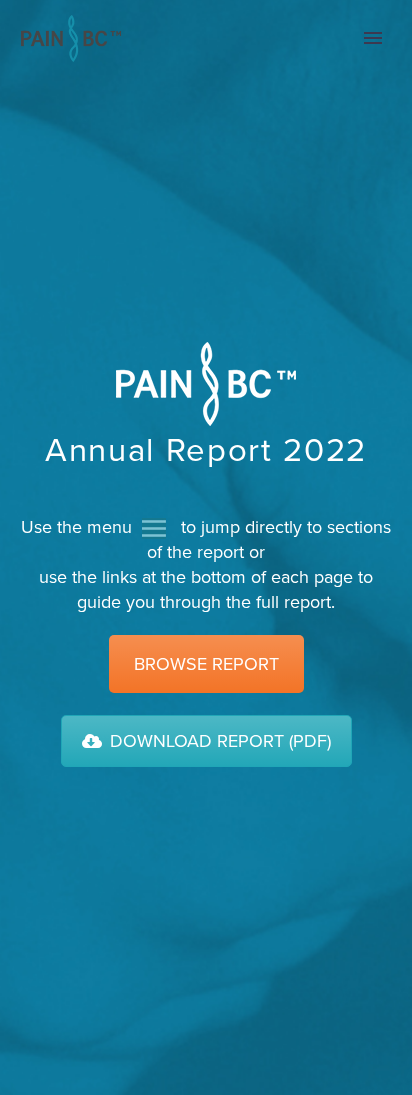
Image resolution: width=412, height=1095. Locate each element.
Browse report (206, 664)
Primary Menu (373, 38)
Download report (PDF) (220, 741)
